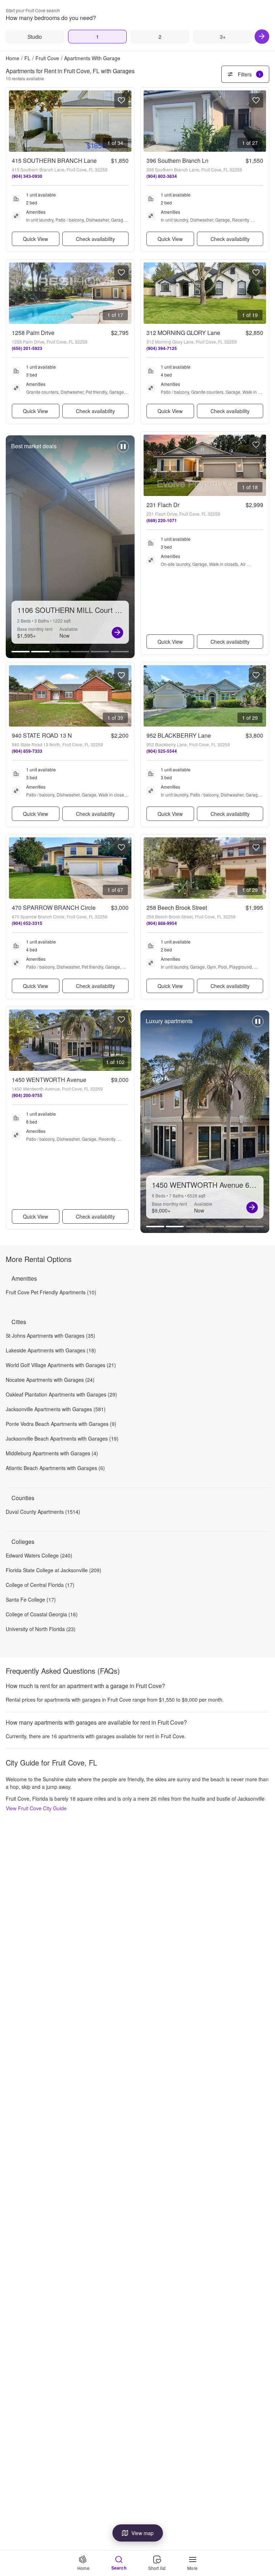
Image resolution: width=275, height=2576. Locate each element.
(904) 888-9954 (162, 923)
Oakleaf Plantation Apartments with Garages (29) (61, 1394)
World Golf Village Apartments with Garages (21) (61, 1365)
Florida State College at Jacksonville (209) (54, 1570)
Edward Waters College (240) (39, 1555)
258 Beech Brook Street (177, 907)
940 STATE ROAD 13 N (42, 735)
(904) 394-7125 (162, 348)
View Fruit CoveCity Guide (36, 1808)
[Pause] (123, 450)
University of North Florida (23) (41, 1629)
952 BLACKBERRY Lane (179, 735)
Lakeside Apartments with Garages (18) (51, 1350)
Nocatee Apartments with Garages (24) (50, 1380)
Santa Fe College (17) (31, 1599)
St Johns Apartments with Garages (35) (50, 1336)
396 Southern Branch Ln (177, 160)
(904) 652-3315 (27, 923)
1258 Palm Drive (33, 333)
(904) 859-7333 (27, 751)
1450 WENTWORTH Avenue (49, 1080)
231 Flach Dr (163, 505)
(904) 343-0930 (27, 176)
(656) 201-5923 (27, 348)
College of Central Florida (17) (40, 1585)
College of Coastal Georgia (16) (42, 1614)
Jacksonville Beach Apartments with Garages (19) (62, 1438)
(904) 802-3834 (162, 176)
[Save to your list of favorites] (121, 100)
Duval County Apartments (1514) (43, 1512)
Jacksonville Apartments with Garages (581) (56, 1409)
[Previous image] (15, 121)
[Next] (262, 37)
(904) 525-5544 (162, 751)
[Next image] (126, 121)
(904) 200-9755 (27, 1095)
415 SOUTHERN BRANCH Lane (54, 160)
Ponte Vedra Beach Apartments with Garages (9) (61, 1424)
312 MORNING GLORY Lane (183, 333)
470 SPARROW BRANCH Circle (54, 907)
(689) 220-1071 (162, 520)
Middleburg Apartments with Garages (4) (52, 1453)
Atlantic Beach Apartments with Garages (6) (55, 1468)
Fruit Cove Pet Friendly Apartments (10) (51, 1292)
